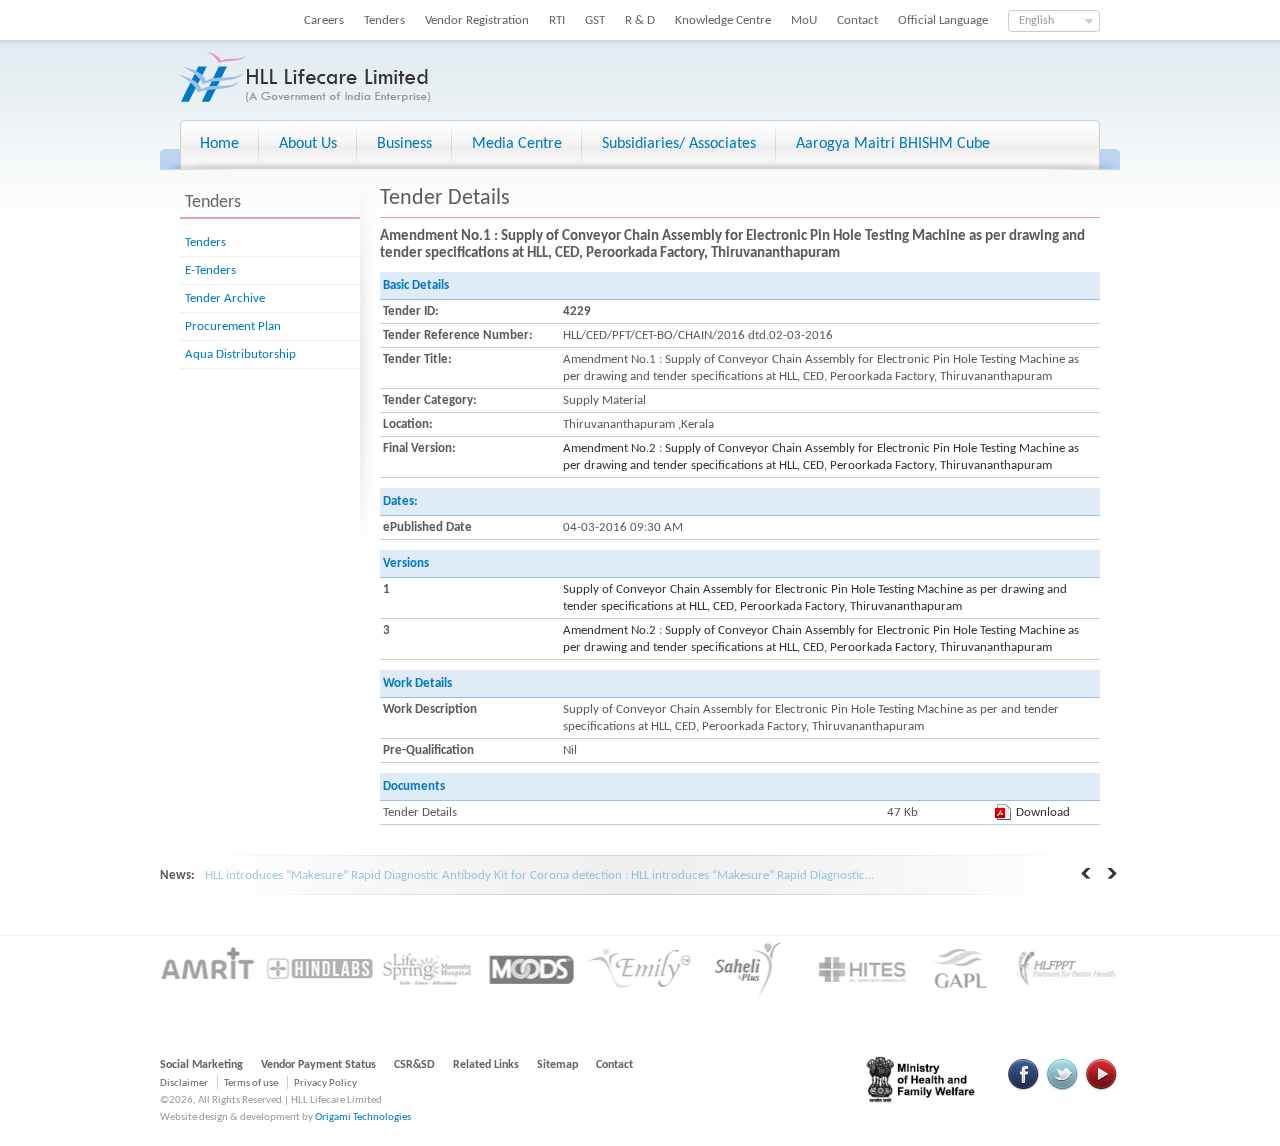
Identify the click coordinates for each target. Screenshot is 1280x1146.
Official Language (943, 20)
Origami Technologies (363, 1117)
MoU (804, 20)
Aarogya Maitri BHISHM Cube (893, 144)
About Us (308, 144)
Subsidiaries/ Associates (679, 144)
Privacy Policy (325, 1083)
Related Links (486, 1065)
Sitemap (557, 1065)
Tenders (384, 20)
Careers (324, 20)
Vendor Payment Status (318, 1065)
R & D (640, 20)
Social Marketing (201, 1065)
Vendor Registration (477, 20)
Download (1043, 812)
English (1036, 21)
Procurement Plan (233, 326)
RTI (557, 20)
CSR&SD (414, 1065)
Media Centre (517, 144)
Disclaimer (184, 1083)
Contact (857, 20)
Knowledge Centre (723, 20)
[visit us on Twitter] (1062, 1087)
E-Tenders (210, 270)
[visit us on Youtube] (1101, 1087)
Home (219, 144)
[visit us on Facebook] (1024, 1087)
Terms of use (251, 1083)
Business (404, 144)
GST (595, 20)
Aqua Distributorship (240, 354)
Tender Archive (225, 298)
